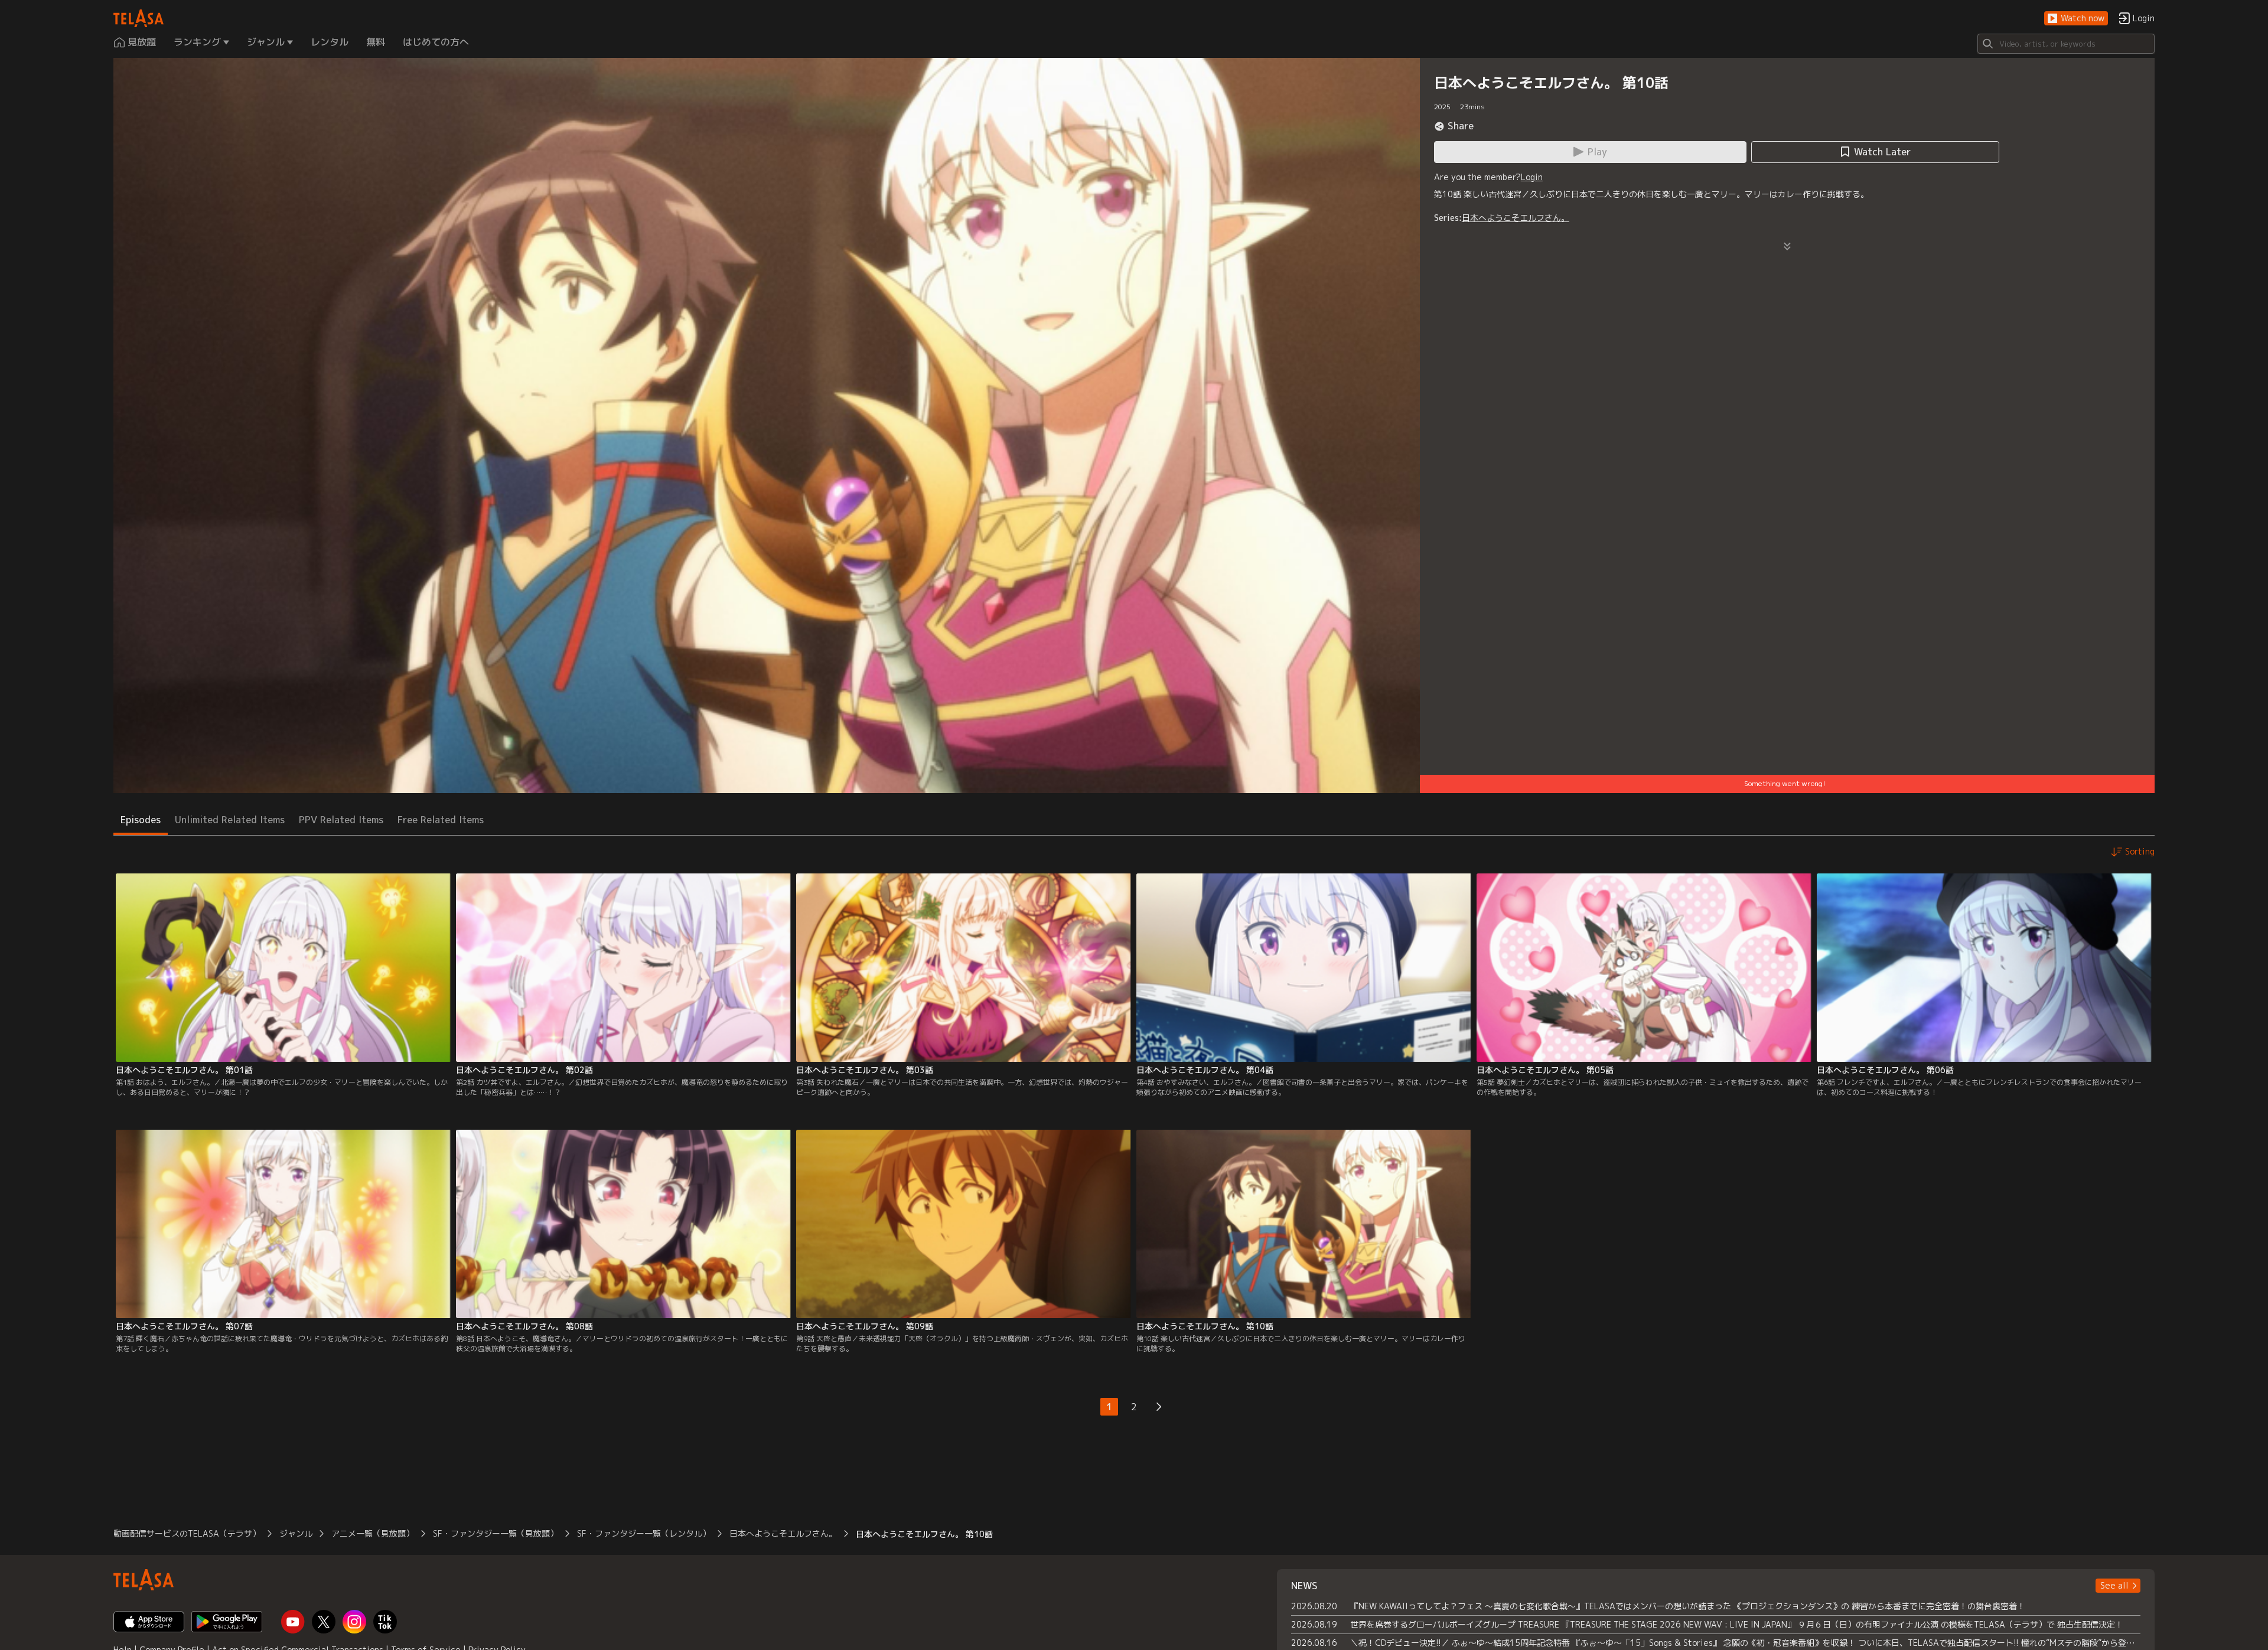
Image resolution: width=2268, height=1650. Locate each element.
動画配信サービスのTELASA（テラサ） (187, 1533)
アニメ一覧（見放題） (373, 1533)
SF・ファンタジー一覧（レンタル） (644, 1533)
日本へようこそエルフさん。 (1516, 218)
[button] (2076, 19)
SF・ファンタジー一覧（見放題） (496, 1533)
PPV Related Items (341, 820)
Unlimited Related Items (230, 820)
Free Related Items (441, 820)
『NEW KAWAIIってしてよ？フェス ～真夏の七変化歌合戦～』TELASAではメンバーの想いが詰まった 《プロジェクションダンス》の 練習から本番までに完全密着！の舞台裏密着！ (1688, 1606)
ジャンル (296, 1533)
